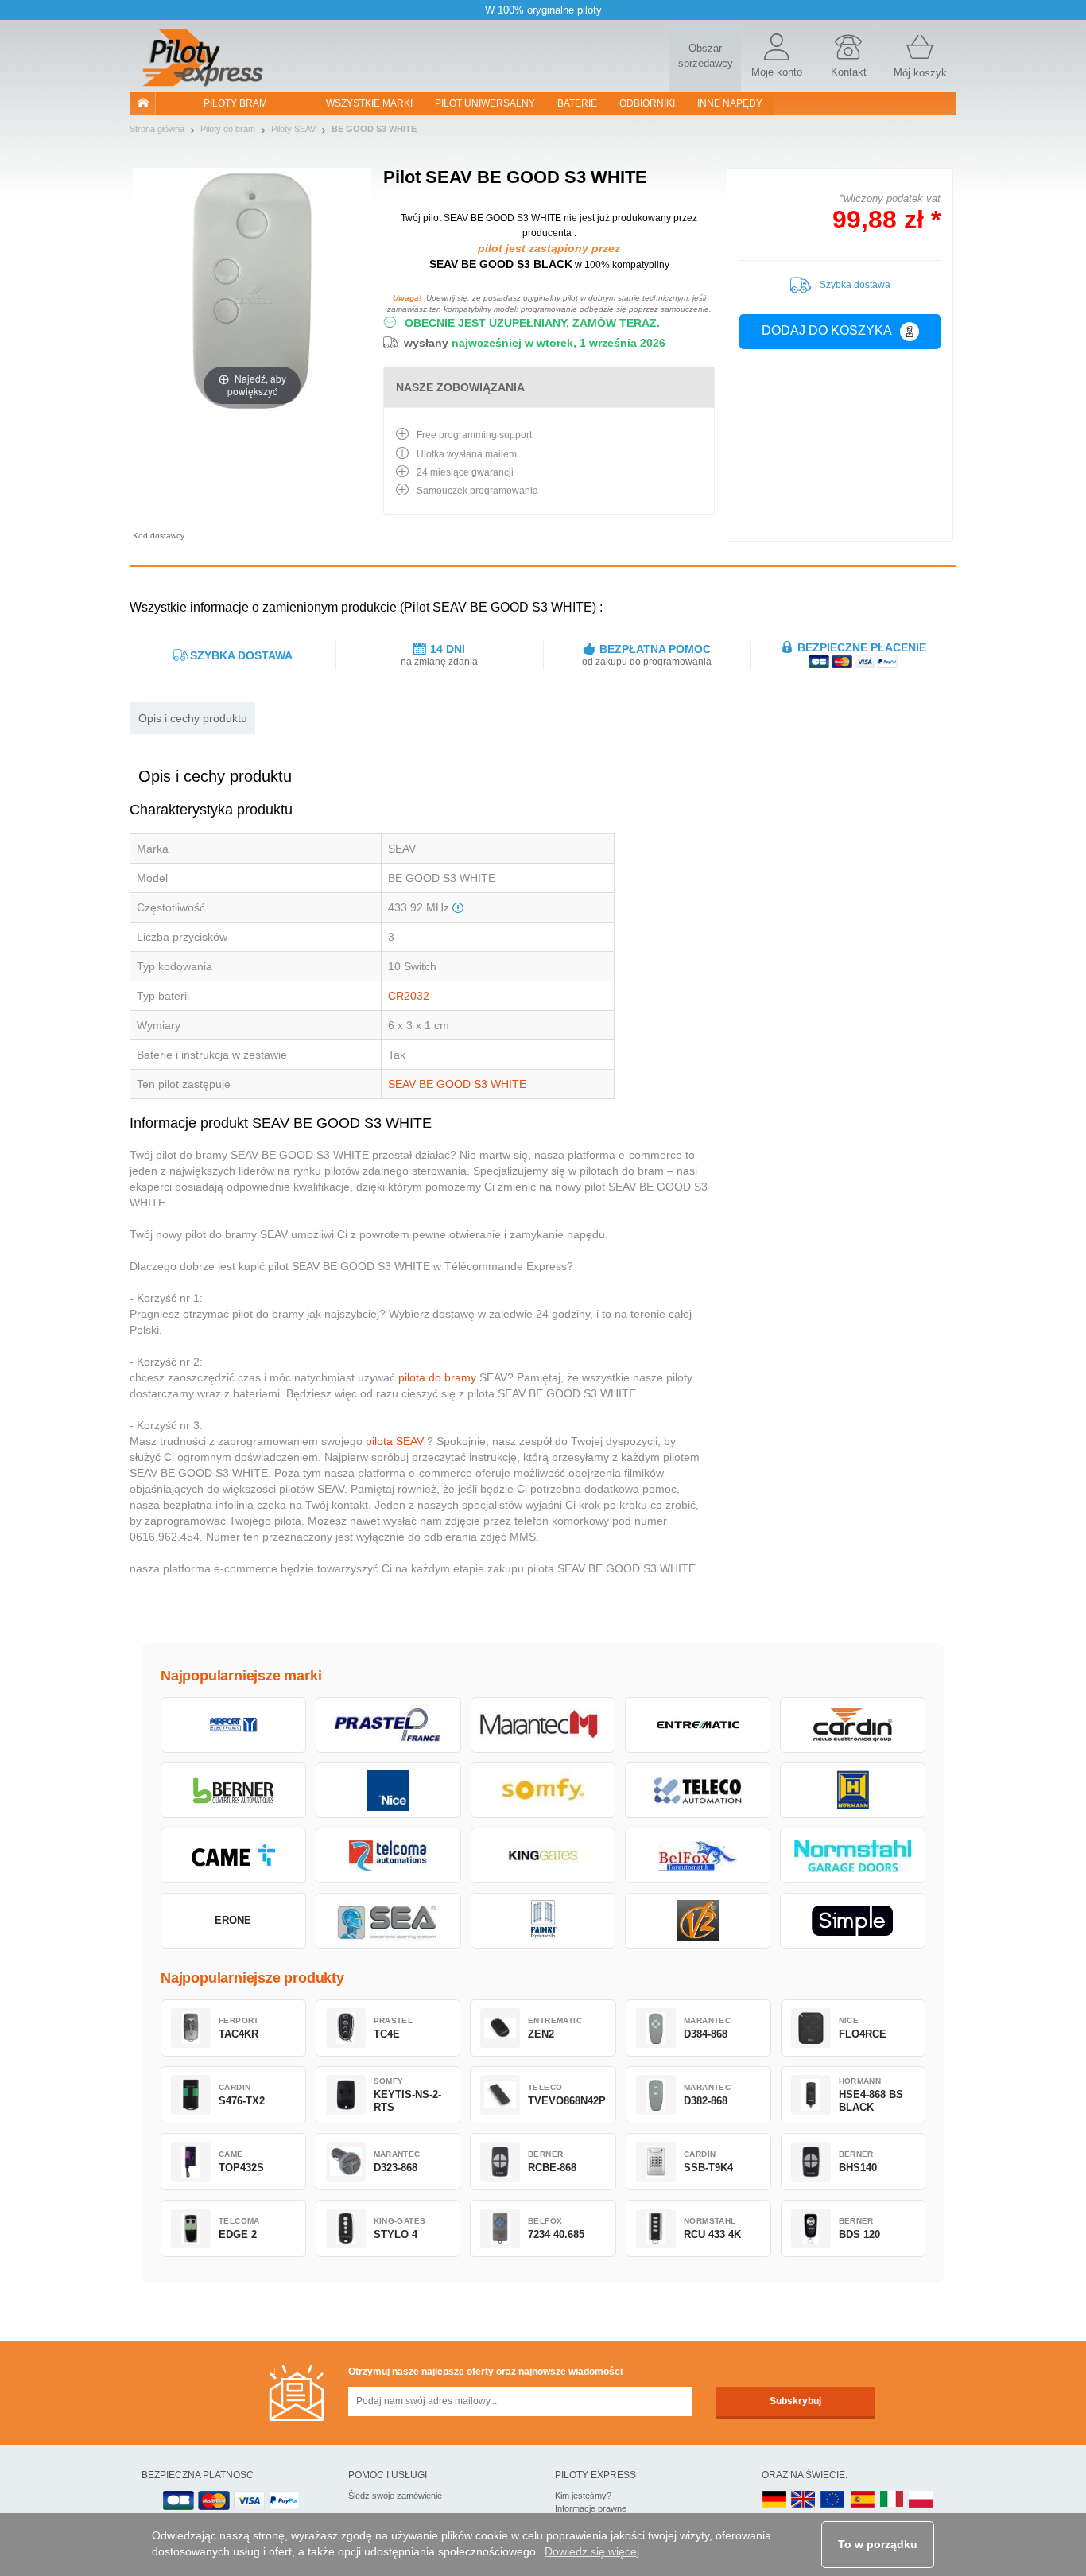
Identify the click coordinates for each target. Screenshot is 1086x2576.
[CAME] (233, 1855)
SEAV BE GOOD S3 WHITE (457, 1084)
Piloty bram (235, 103)
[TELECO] (698, 1790)
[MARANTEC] (543, 1725)
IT (892, 2500)
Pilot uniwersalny (485, 103)
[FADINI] (543, 1921)
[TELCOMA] (388, 1855)
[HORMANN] (853, 1790)
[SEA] (388, 1921)
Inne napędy (730, 103)
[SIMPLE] (853, 1921)
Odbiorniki (647, 103)
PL (921, 2500)
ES (863, 2500)
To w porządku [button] (878, 2544)
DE (774, 2500)
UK (804, 2500)
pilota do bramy (437, 1377)
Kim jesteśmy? (583, 2496)
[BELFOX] (698, 1855)
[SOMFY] (543, 1790)
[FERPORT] (233, 1725)
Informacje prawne (591, 2508)
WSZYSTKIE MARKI (369, 103)
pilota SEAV (395, 1441)
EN (833, 2500)
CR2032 (409, 996)
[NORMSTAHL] (853, 1855)
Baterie (577, 103)
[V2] (698, 1921)
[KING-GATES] (543, 1855)
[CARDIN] (853, 1725)
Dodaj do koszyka (827, 330)
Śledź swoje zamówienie (395, 2496)
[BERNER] (233, 1790)
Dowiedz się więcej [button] (592, 2551)
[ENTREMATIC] (698, 1725)
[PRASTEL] (388, 1725)
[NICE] (388, 1790)
